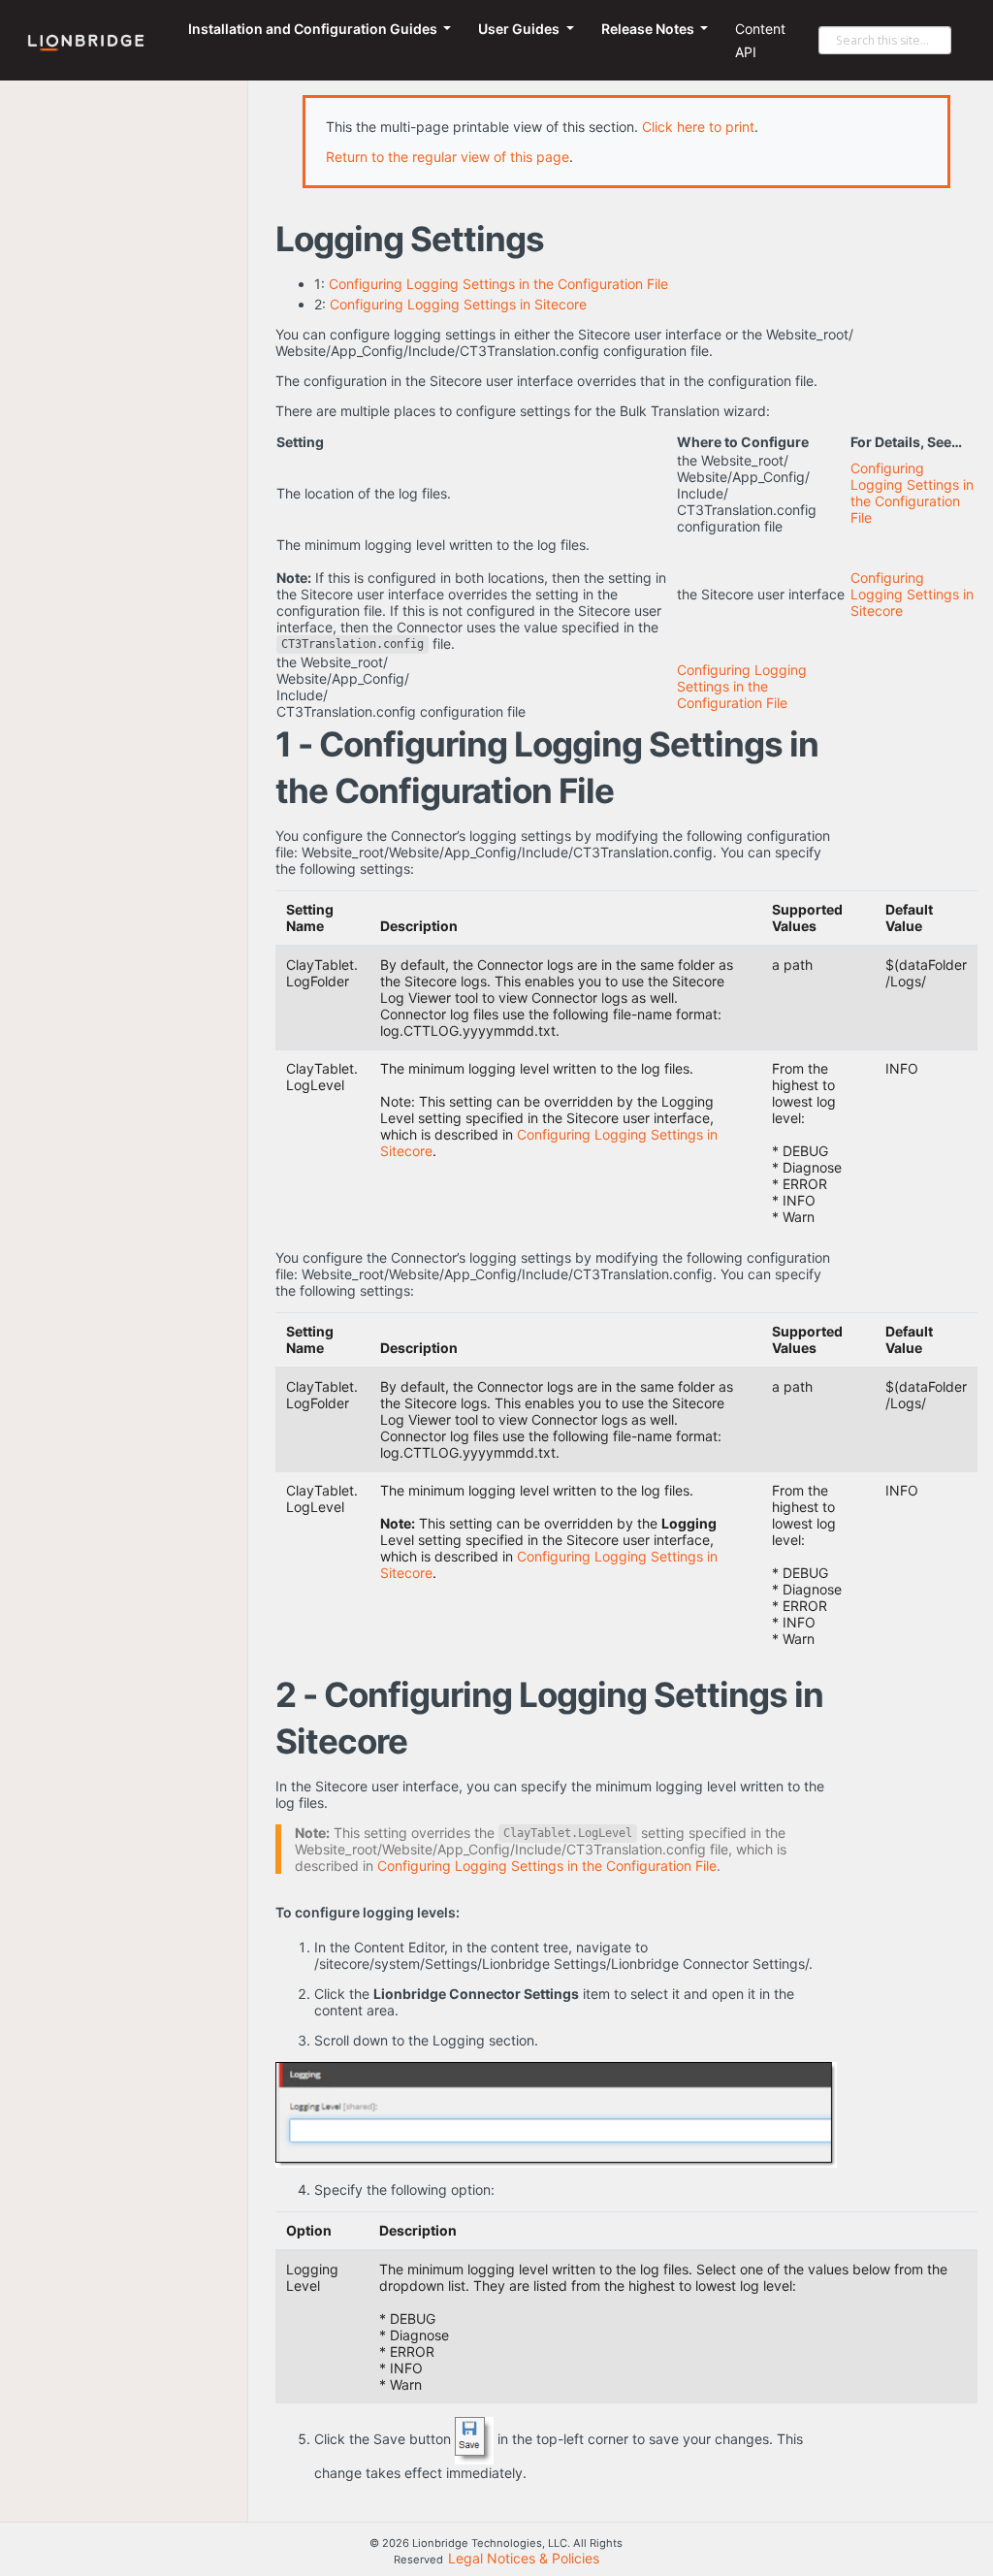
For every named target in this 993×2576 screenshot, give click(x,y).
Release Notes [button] (649, 29)
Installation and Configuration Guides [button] (314, 29)
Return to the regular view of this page (448, 157)
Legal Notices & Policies (524, 2558)
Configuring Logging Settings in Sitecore (458, 304)
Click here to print (698, 127)
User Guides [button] (520, 29)
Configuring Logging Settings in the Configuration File (498, 284)
